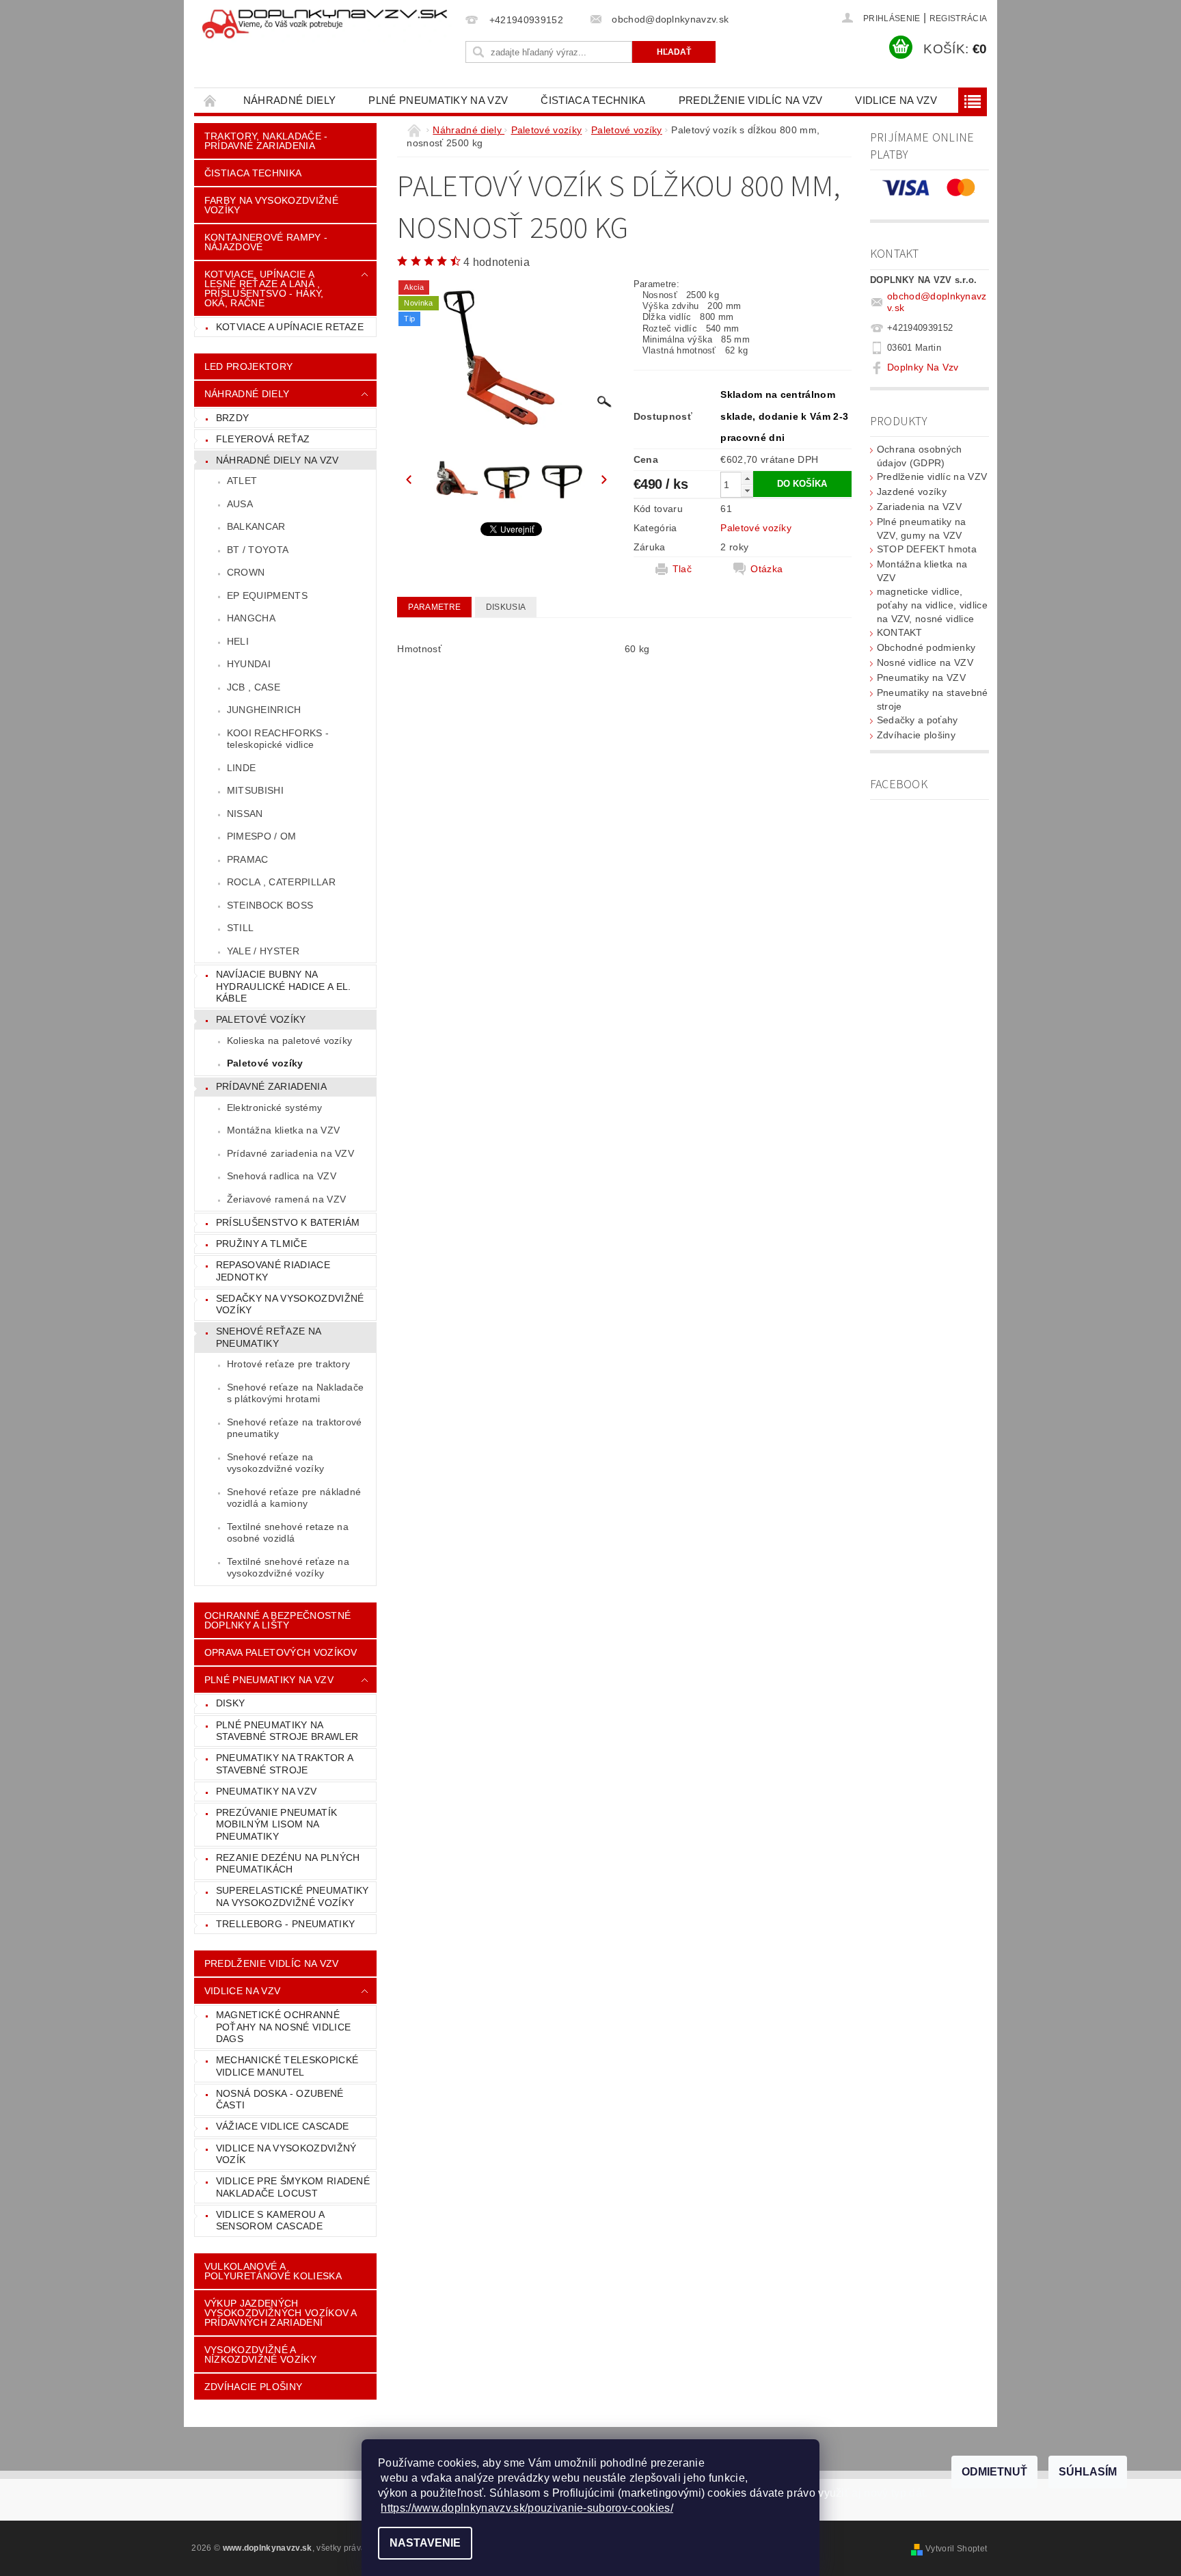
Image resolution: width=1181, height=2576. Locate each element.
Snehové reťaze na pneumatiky (269, 1337)
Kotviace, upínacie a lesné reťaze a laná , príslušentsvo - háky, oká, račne (264, 289)
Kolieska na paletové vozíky (290, 1041)
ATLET (242, 481)
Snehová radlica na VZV (282, 1176)
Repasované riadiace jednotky (273, 1271)
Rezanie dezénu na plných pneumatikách (288, 1864)
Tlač (682, 569)
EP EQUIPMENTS (267, 595)
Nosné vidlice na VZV (925, 662)
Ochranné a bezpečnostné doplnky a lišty (277, 1620)
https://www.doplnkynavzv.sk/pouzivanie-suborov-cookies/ (527, 2508)
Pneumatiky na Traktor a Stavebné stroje (285, 1764)
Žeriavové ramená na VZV (286, 1199)
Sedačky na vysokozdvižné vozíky (290, 1304)
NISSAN (245, 814)
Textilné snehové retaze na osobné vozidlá (288, 1533)
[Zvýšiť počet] (747, 478)
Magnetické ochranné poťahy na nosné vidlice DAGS (283, 2027)
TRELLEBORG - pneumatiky (285, 1924)
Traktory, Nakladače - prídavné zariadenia (266, 141)
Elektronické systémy (274, 1108)
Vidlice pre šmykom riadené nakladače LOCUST (293, 2187)
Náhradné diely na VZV (277, 460)
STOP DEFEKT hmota (927, 549)
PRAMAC (248, 859)
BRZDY (233, 418)
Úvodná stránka (211, 100)
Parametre (434, 607)
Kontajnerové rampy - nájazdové (266, 242)
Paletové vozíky (261, 1019)
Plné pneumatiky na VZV (438, 100)
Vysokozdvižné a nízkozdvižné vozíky (260, 2354)
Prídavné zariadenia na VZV (290, 1153)
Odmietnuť (994, 2472)
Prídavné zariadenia (271, 1086)
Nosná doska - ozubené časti (280, 2099)
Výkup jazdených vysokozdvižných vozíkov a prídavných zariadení (281, 2313)
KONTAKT (900, 632)
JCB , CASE (254, 687)
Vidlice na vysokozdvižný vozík (286, 2154)
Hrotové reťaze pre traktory (289, 1364)
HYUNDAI (249, 664)
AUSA (240, 504)
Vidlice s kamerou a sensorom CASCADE (270, 2221)
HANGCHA (251, 618)
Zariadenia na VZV (919, 507)
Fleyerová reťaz (263, 439)
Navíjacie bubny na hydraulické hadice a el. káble (284, 986)
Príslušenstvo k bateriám (288, 1222)
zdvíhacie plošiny (253, 2387)
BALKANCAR (256, 526)
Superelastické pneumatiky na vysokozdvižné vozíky (293, 1896)
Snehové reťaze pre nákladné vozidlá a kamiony (294, 1498)
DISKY (231, 1703)
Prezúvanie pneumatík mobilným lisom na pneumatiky (276, 1824)
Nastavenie (425, 2543)
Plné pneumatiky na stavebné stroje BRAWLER (287, 1731)
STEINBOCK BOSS (270, 905)
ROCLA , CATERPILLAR (281, 882)
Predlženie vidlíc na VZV (751, 100)
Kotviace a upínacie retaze (290, 327)
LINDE (242, 768)
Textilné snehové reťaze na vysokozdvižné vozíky (288, 1568)
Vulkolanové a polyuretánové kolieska (273, 2271)
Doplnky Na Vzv (923, 367)
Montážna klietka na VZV (283, 1130)
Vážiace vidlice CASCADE (282, 2126)
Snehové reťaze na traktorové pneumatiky (295, 1428)
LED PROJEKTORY (248, 366)
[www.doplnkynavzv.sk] (327, 25)
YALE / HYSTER (263, 951)
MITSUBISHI (255, 790)
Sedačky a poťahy (918, 720)
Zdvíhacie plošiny (916, 735)
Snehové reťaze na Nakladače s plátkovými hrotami (296, 1393)
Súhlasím (1088, 2472)
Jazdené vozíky (912, 492)
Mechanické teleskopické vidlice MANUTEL (287, 2066)
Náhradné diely (289, 100)
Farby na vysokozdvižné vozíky (271, 205)
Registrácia (959, 18)
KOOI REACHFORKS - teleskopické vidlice (278, 739)
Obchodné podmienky (926, 647)
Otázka (766, 569)
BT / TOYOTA (258, 550)
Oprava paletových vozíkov (281, 1652)
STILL (241, 928)
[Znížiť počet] (747, 491)
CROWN (246, 572)
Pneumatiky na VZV (266, 1791)
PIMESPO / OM (262, 836)
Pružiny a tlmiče (261, 1244)
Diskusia (506, 607)
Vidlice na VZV (896, 100)
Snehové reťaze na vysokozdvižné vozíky (275, 1463)
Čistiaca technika (593, 100)
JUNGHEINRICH (264, 710)
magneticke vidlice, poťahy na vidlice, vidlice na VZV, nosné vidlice (932, 605)
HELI (238, 641)
